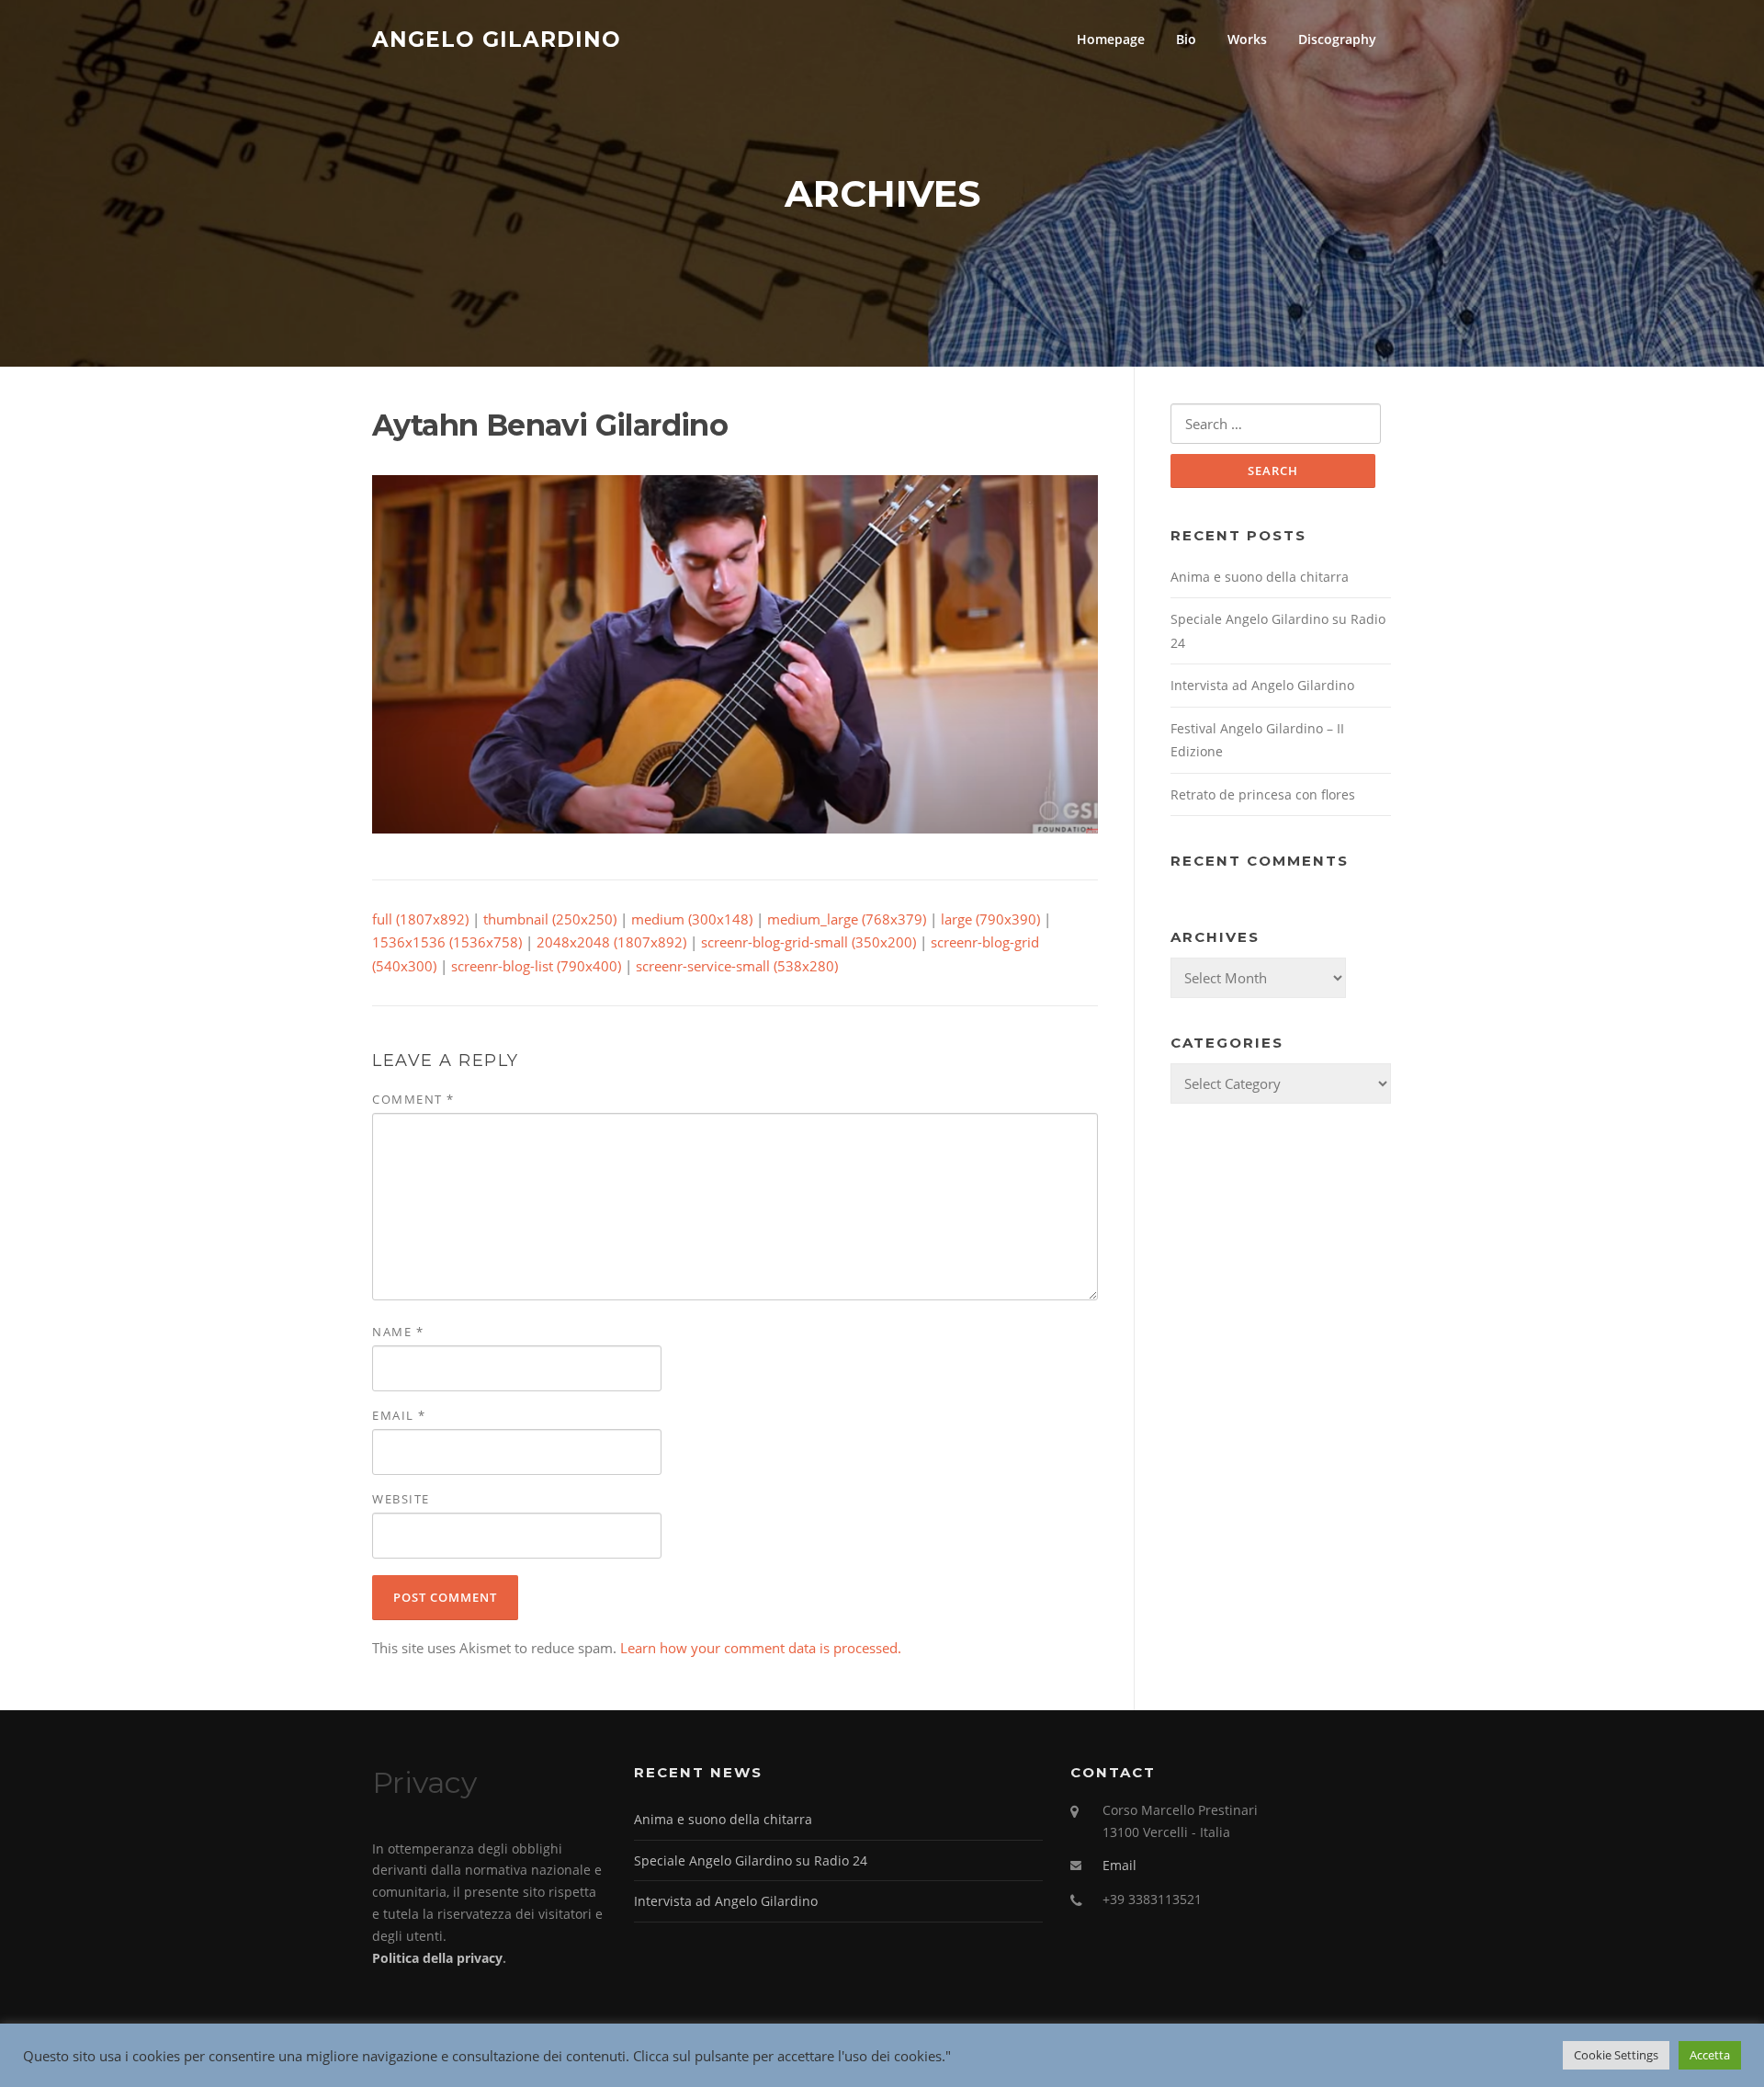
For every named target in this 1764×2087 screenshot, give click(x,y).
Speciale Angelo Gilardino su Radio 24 (751, 1860)
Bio (1186, 39)
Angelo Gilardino (497, 39)
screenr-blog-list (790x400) (536, 966)
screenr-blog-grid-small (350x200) (808, 942)
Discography (1337, 39)
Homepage (1111, 39)
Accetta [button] (1710, 2055)
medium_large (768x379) (847, 919)
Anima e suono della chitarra (1260, 577)
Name (398, 1332)
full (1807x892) (420, 919)
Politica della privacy (437, 1958)
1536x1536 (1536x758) (447, 942)
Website (401, 1499)
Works (1247, 39)
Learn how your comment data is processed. (761, 1648)
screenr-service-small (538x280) (737, 966)
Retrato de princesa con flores (1263, 794)
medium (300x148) (692, 919)
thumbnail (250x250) (550, 919)
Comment (413, 1099)
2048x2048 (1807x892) (611, 942)
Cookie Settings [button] (1616, 2055)
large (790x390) (990, 919)
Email (399, 1415)
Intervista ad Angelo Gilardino (1262, 685)
